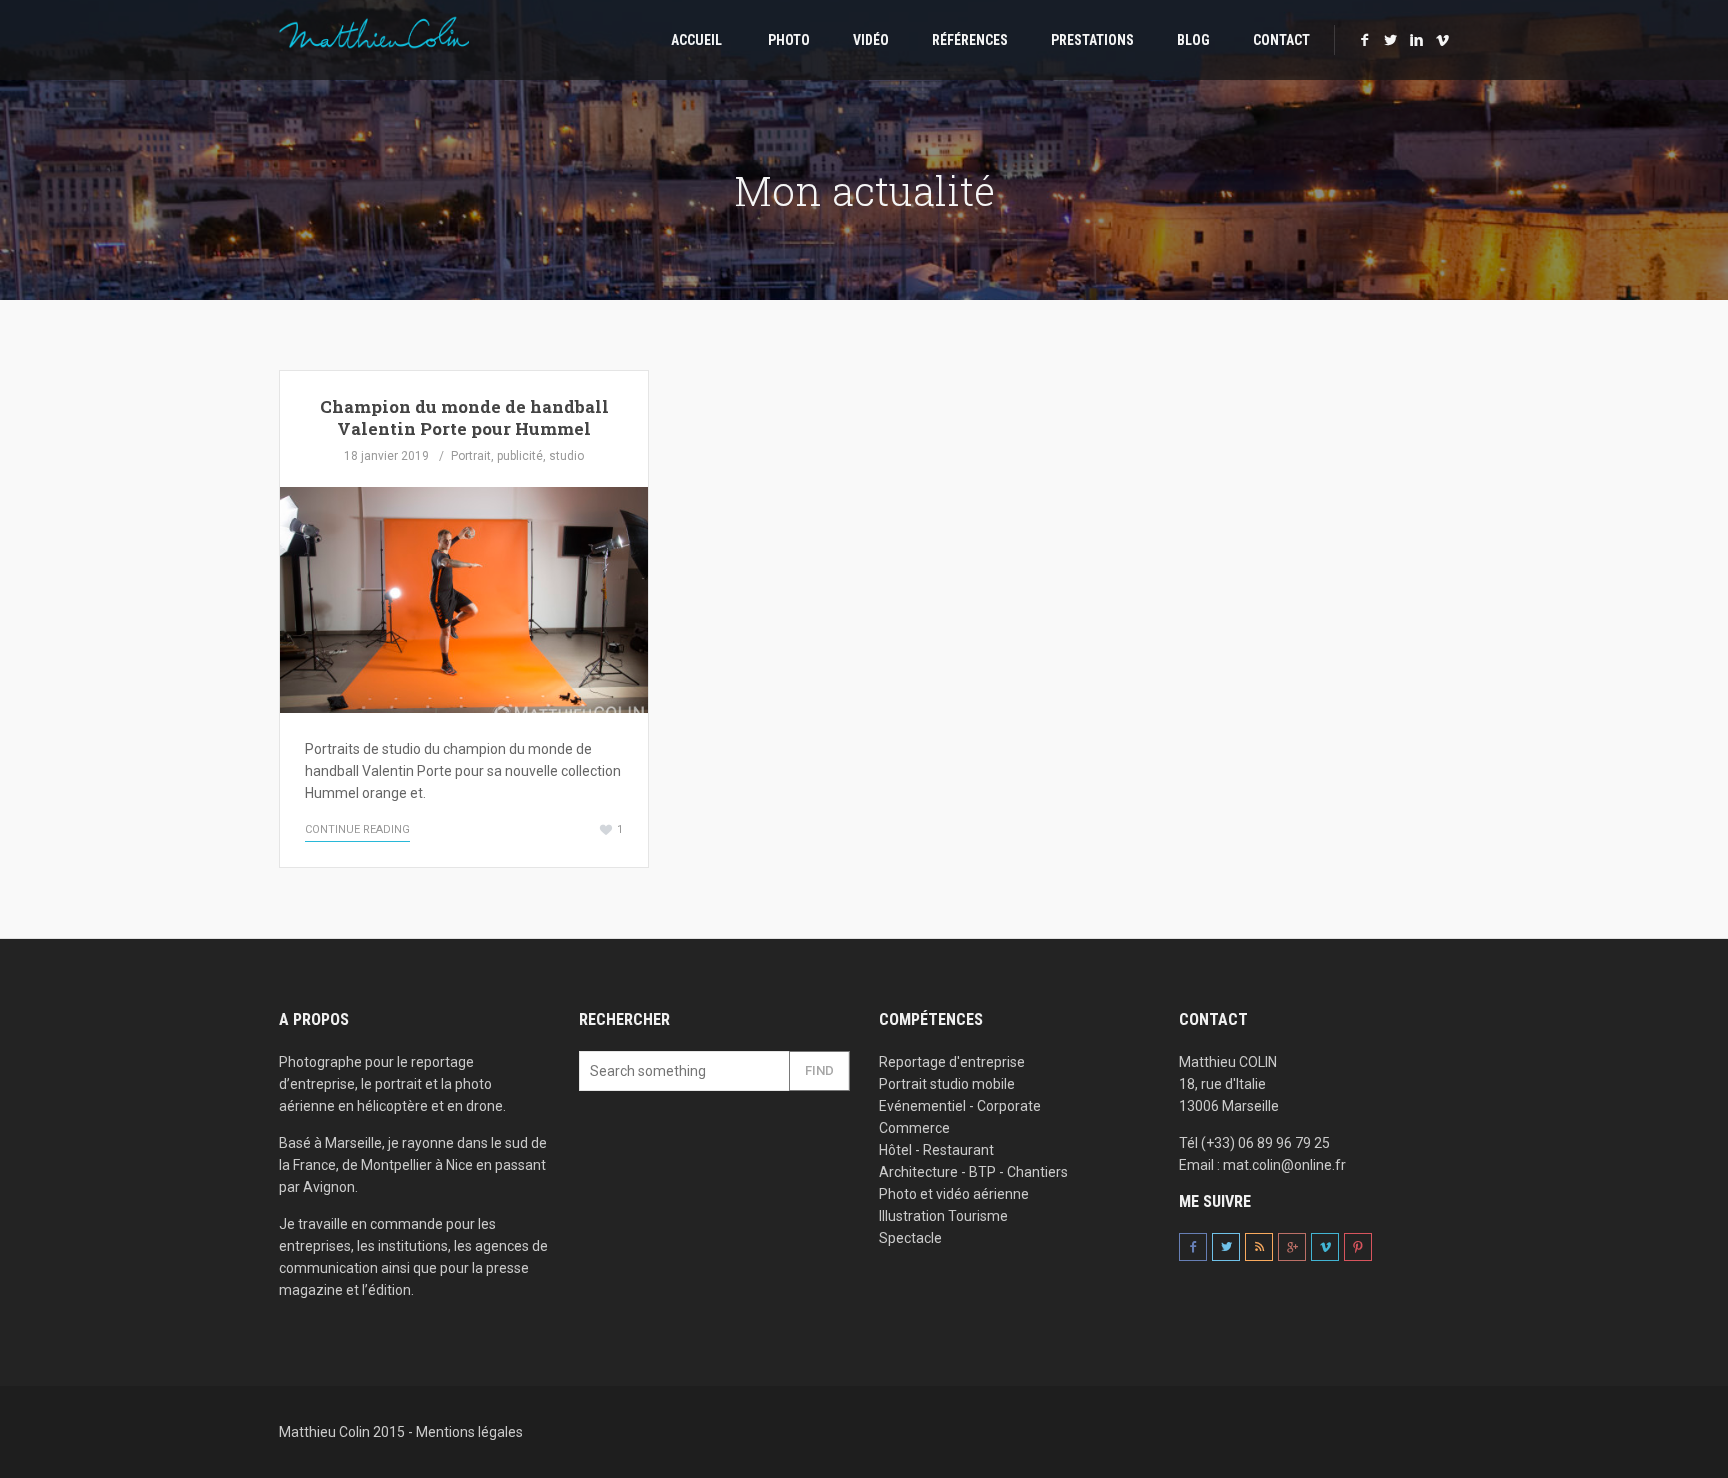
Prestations (1092, 40)
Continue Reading (357, 829)
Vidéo (871, 40)
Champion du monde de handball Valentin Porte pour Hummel (464, 417)
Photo (787, 40)
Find (819, 1070)
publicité (520, 456)
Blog (1193, 40)
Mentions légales (469, 1432)
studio (566, 456)
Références (970, 40)
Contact (1281, 40)
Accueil (695, 40)
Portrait (471, 456)
